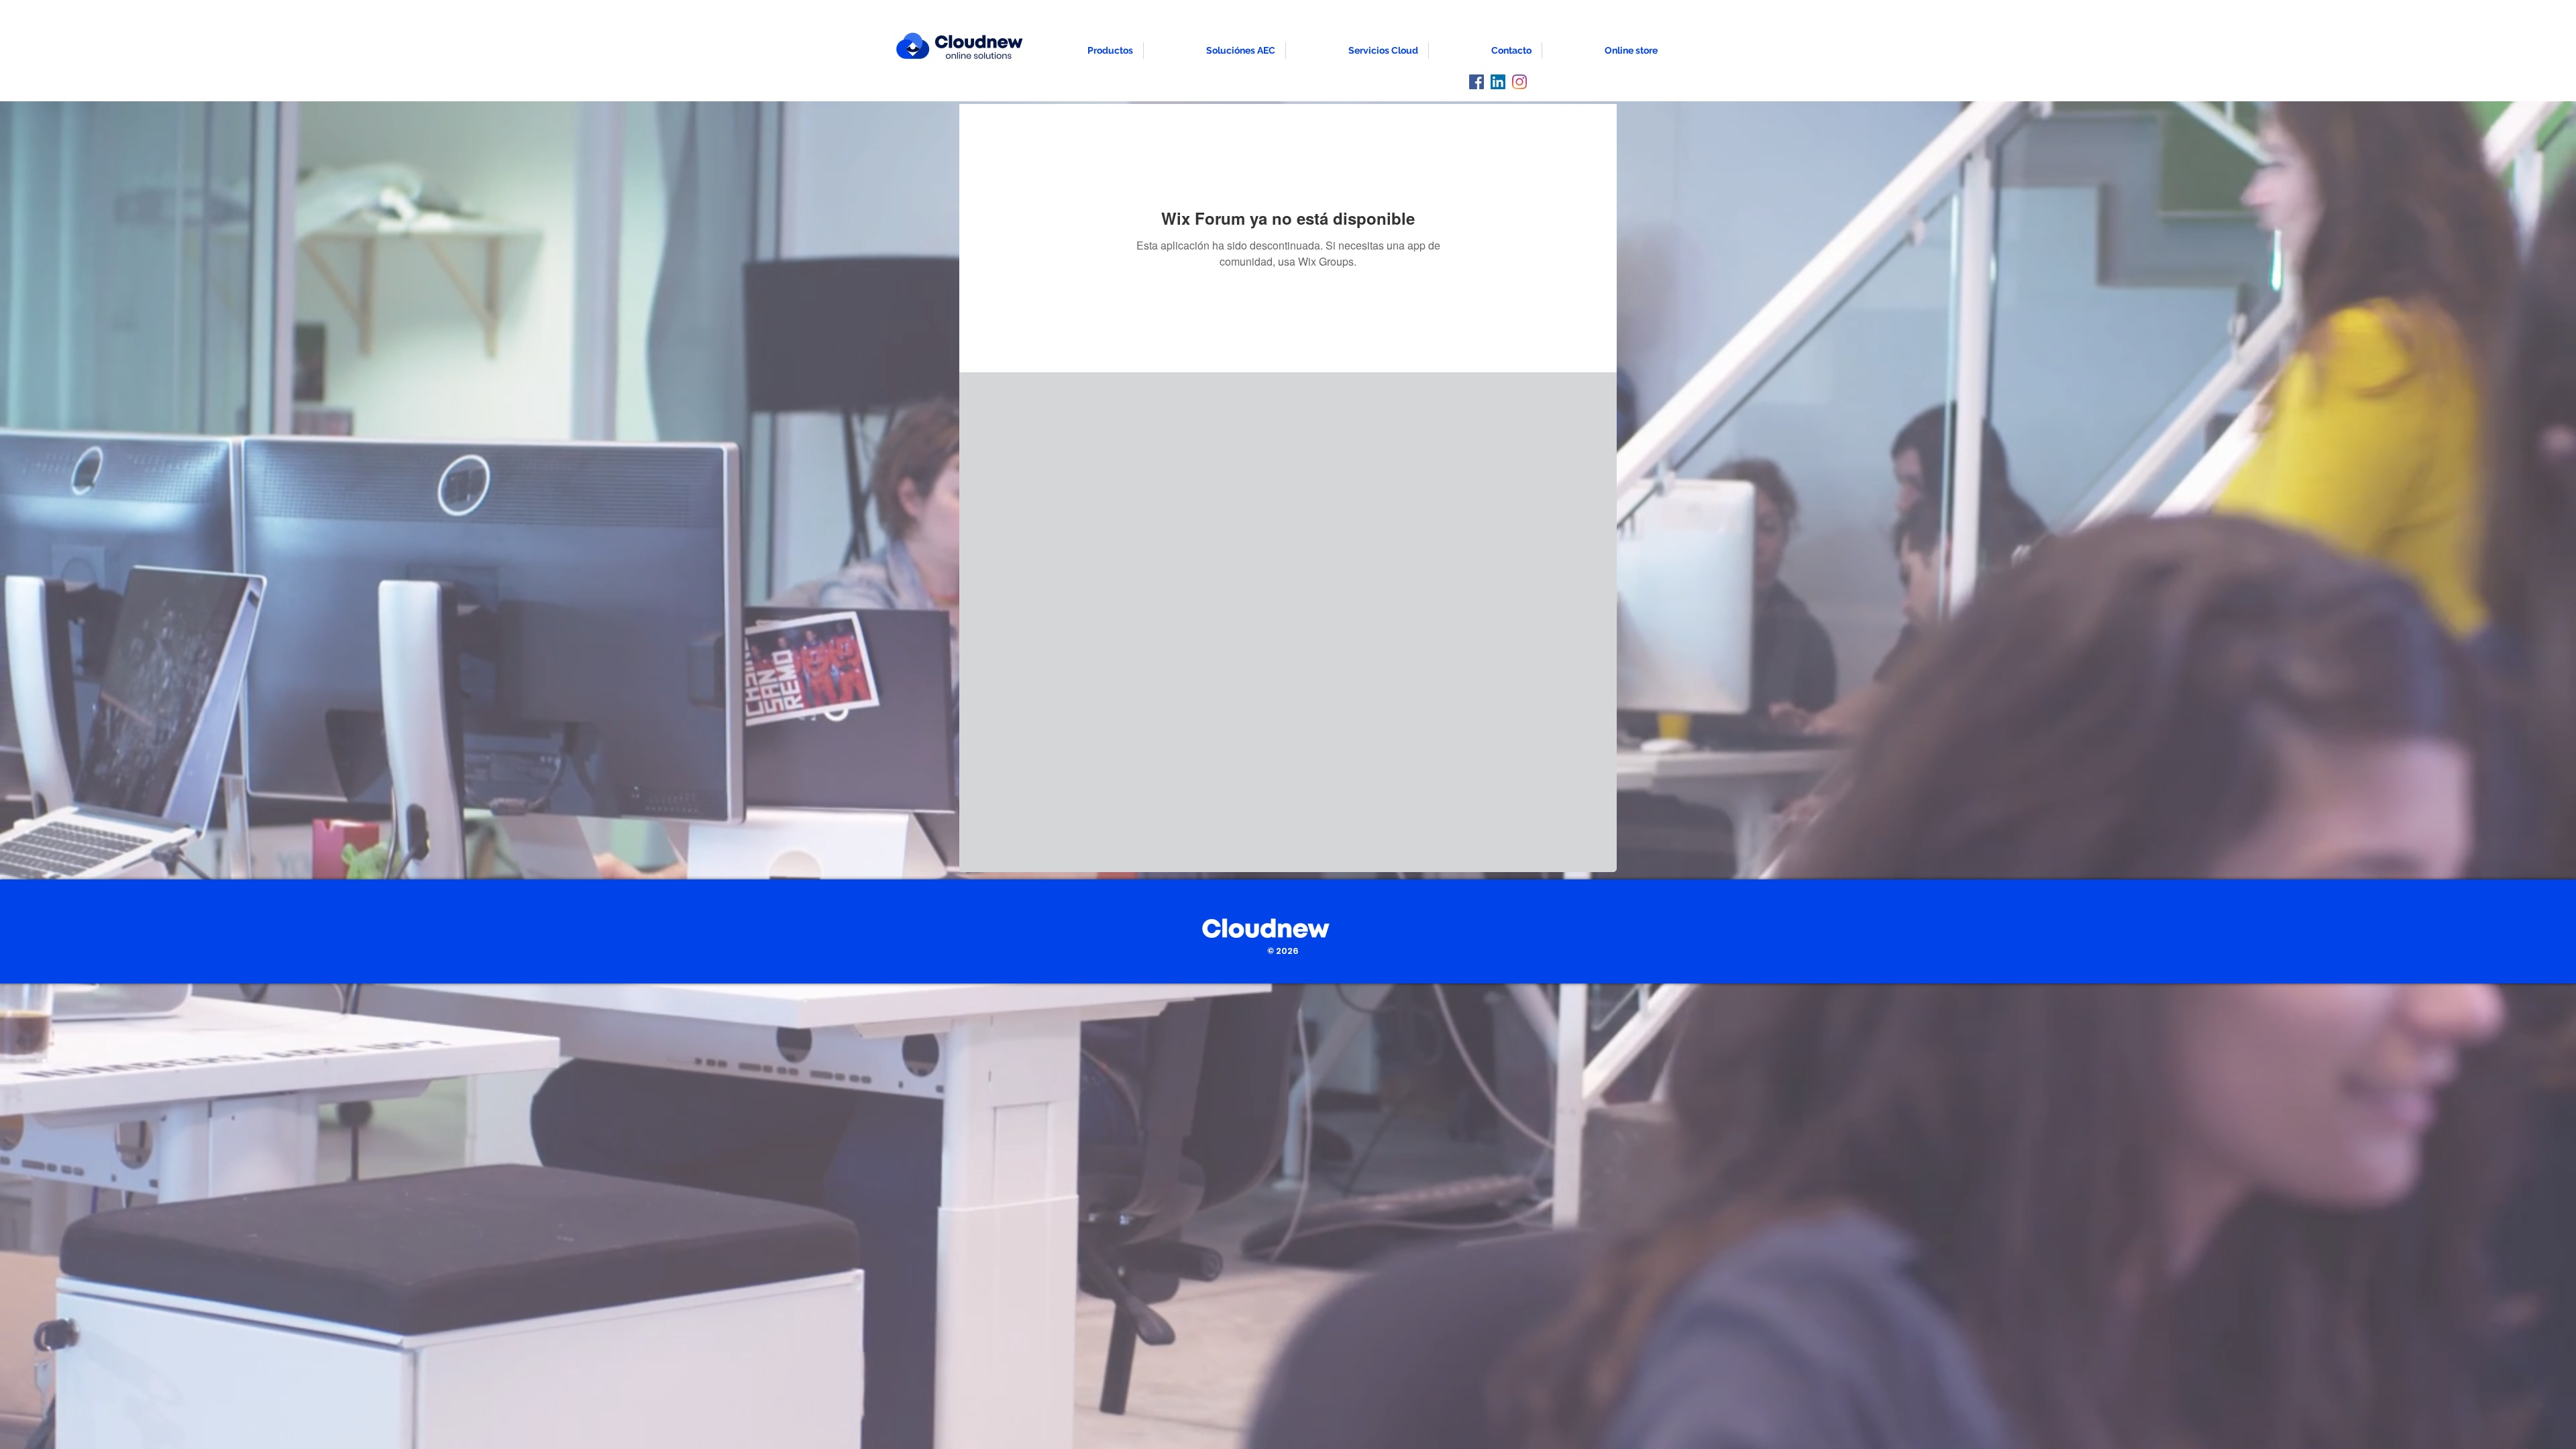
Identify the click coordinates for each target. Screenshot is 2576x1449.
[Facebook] (1477, 82)
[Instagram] (1519, 82)
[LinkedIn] (1498, 82)
